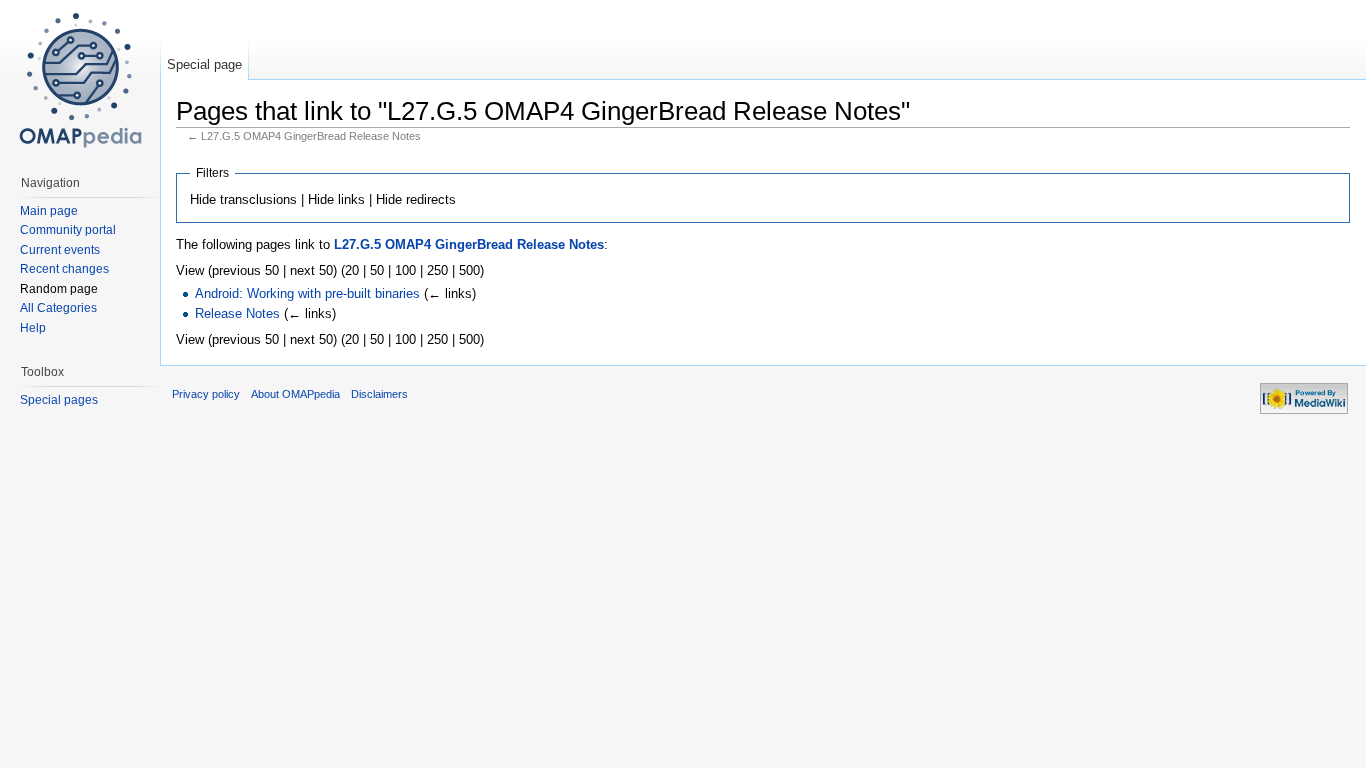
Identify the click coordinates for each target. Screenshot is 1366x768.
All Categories (58, 308)
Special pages (59, 400)
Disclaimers (379, 394)
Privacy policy (206, 394)
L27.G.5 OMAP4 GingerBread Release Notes (469, 244)
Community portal (68, 230)
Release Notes (237, 313)
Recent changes (64, 269)
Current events (60, 250)
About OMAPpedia (295, 394)
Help (33, 328)
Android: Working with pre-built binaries (307, 293)
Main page (49, 211)
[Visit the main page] (80, 80)
